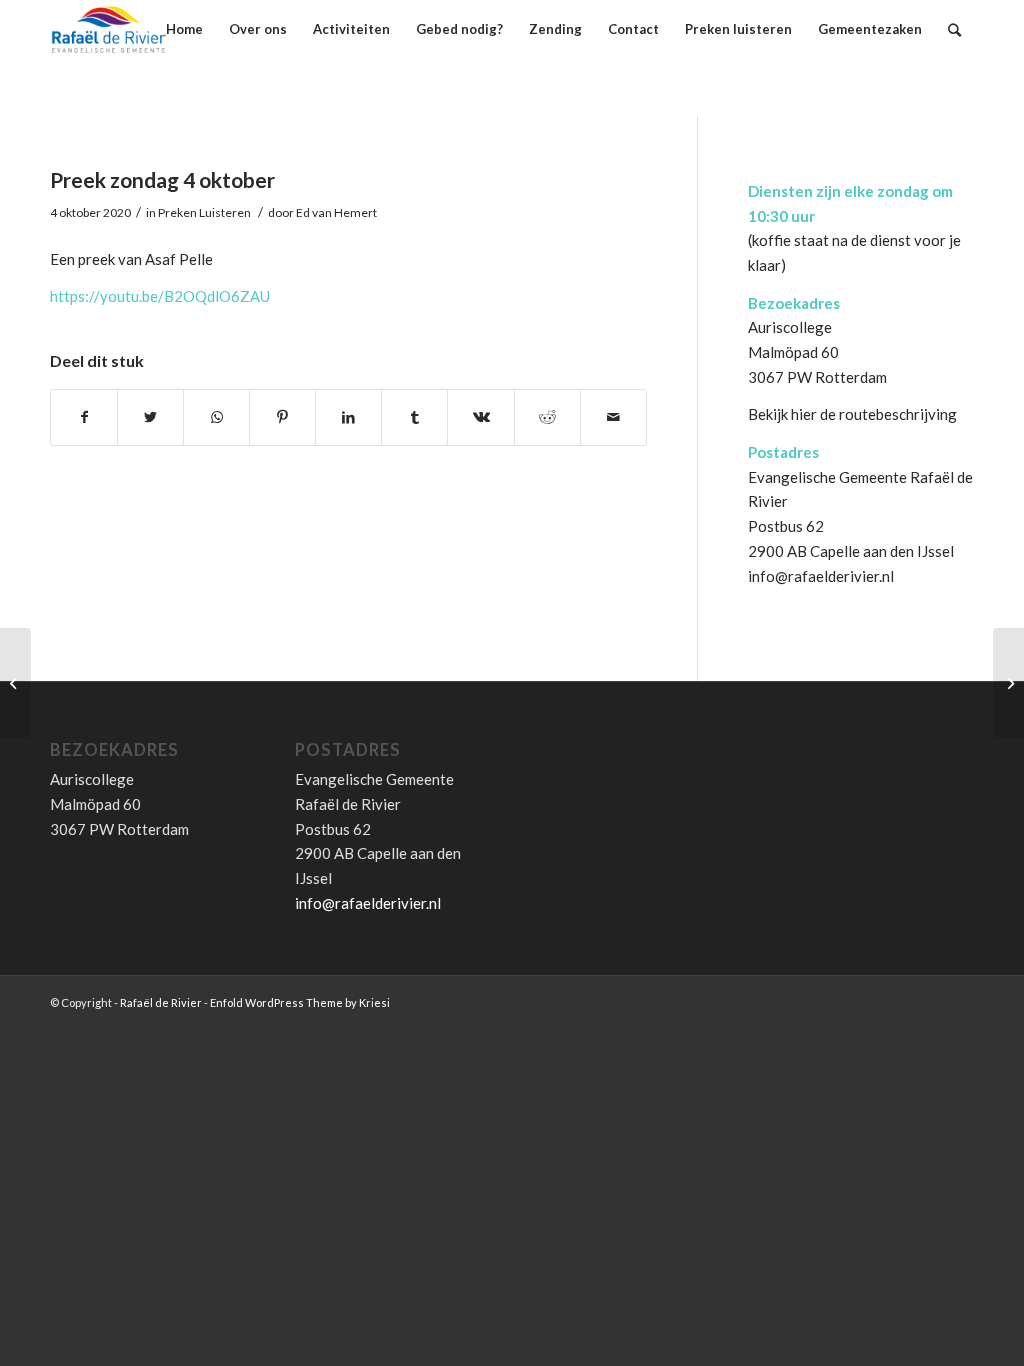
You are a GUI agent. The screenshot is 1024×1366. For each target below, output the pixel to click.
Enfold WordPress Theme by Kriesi (300, 1002)
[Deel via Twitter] (150, 417)
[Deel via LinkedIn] (348, 417)
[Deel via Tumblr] (414, 417)
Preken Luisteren (204, 212)
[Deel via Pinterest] (282, 417)
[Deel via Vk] (480, 417)
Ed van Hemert (336, 212)
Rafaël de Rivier (161, 1002)
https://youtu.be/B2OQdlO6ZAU (160, 296)
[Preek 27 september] (15, 683)
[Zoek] (954, 29)
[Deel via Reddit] (547, 417)
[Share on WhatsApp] (216, 417)
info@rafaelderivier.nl (821, 576)
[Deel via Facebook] (84, 417)
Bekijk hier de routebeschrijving (852, 414)
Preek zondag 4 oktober (162, 179)
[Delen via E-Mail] (613, 417)
